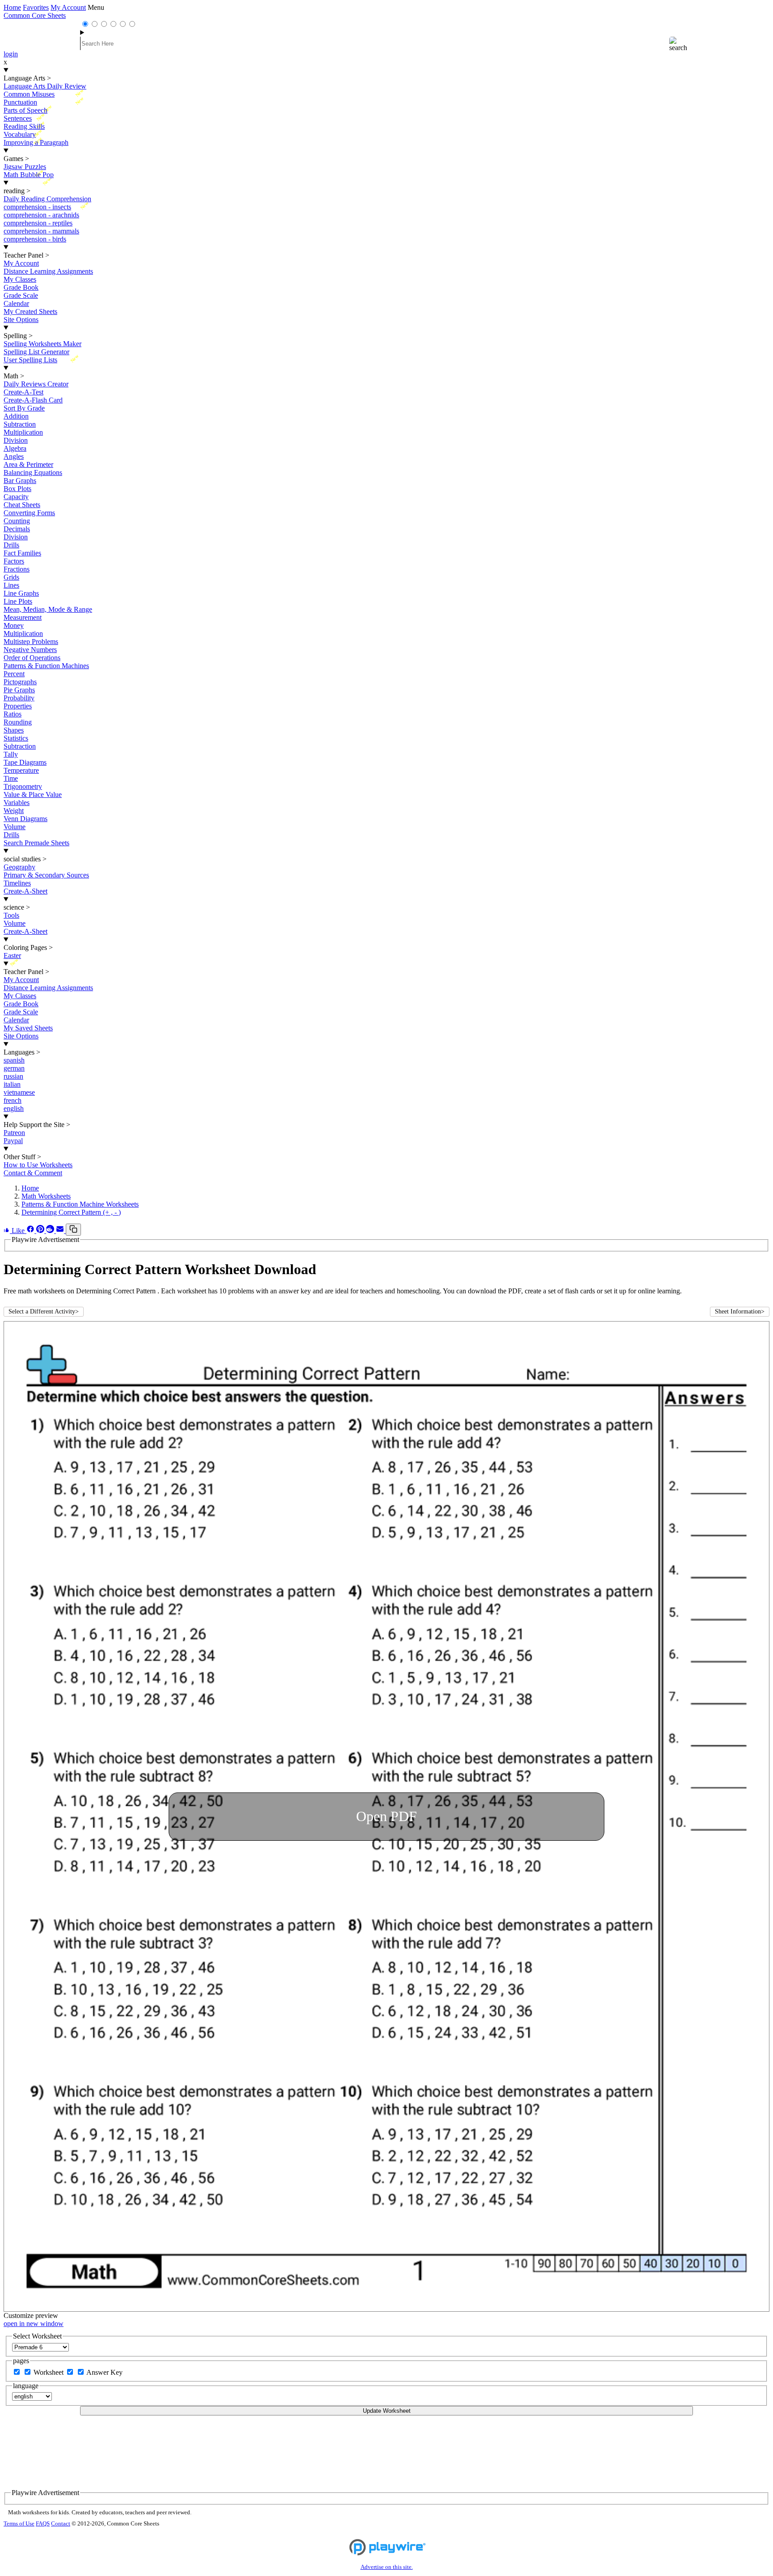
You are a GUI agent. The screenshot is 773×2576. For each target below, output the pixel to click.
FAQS (43, 2524)
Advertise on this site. (387, 2567)
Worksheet (49, 2372)
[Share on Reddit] (51, 1231)
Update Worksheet (387, 2411)
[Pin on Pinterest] (41, 1231)
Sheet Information (740, 1311)
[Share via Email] (61, 1231)
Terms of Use (19, 2524)
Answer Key (104, 2372)
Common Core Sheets (35, 15)
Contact (61, 2524)
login (11, 54)
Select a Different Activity (44, 1311)
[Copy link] (73, 1230)
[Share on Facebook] (31, 1231)
